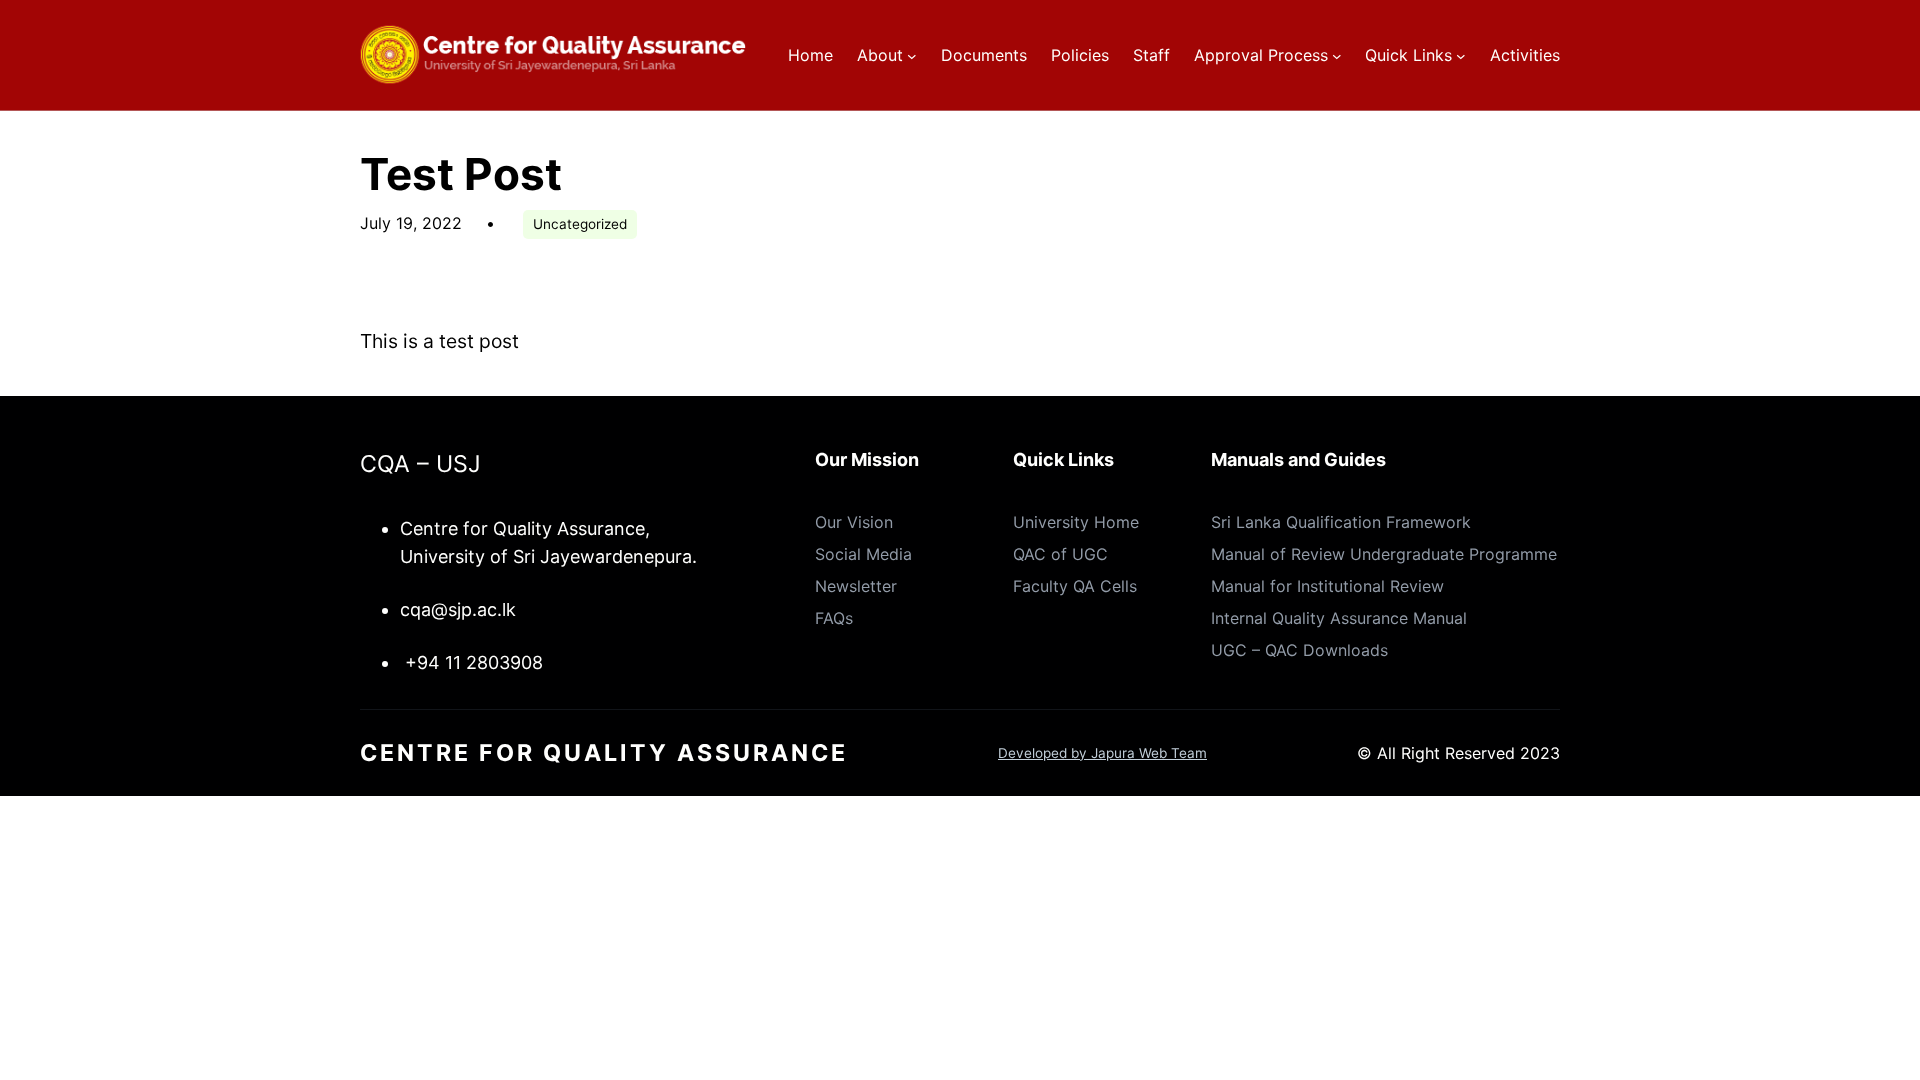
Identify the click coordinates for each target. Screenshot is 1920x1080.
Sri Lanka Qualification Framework (1341, 522)
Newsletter (856, 586)
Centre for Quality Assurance (604, 753)
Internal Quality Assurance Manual (1339, 618)
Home (810, 55)
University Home (1076, 522)
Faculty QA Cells (1075, 586)
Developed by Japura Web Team (1102, 753)
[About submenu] (912, 55)
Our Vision (854, 522)
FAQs (834, 618)
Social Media (863, 554)
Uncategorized (580, 224)
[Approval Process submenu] (1337, 55)
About (880, 55)
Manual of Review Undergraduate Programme (1384, 554)
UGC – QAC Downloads (1299, 650)
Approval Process (1261, 55)
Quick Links (1408, 55)
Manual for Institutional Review (1327, 586)
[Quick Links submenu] (1461, 55)
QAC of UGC (1060, 554)
